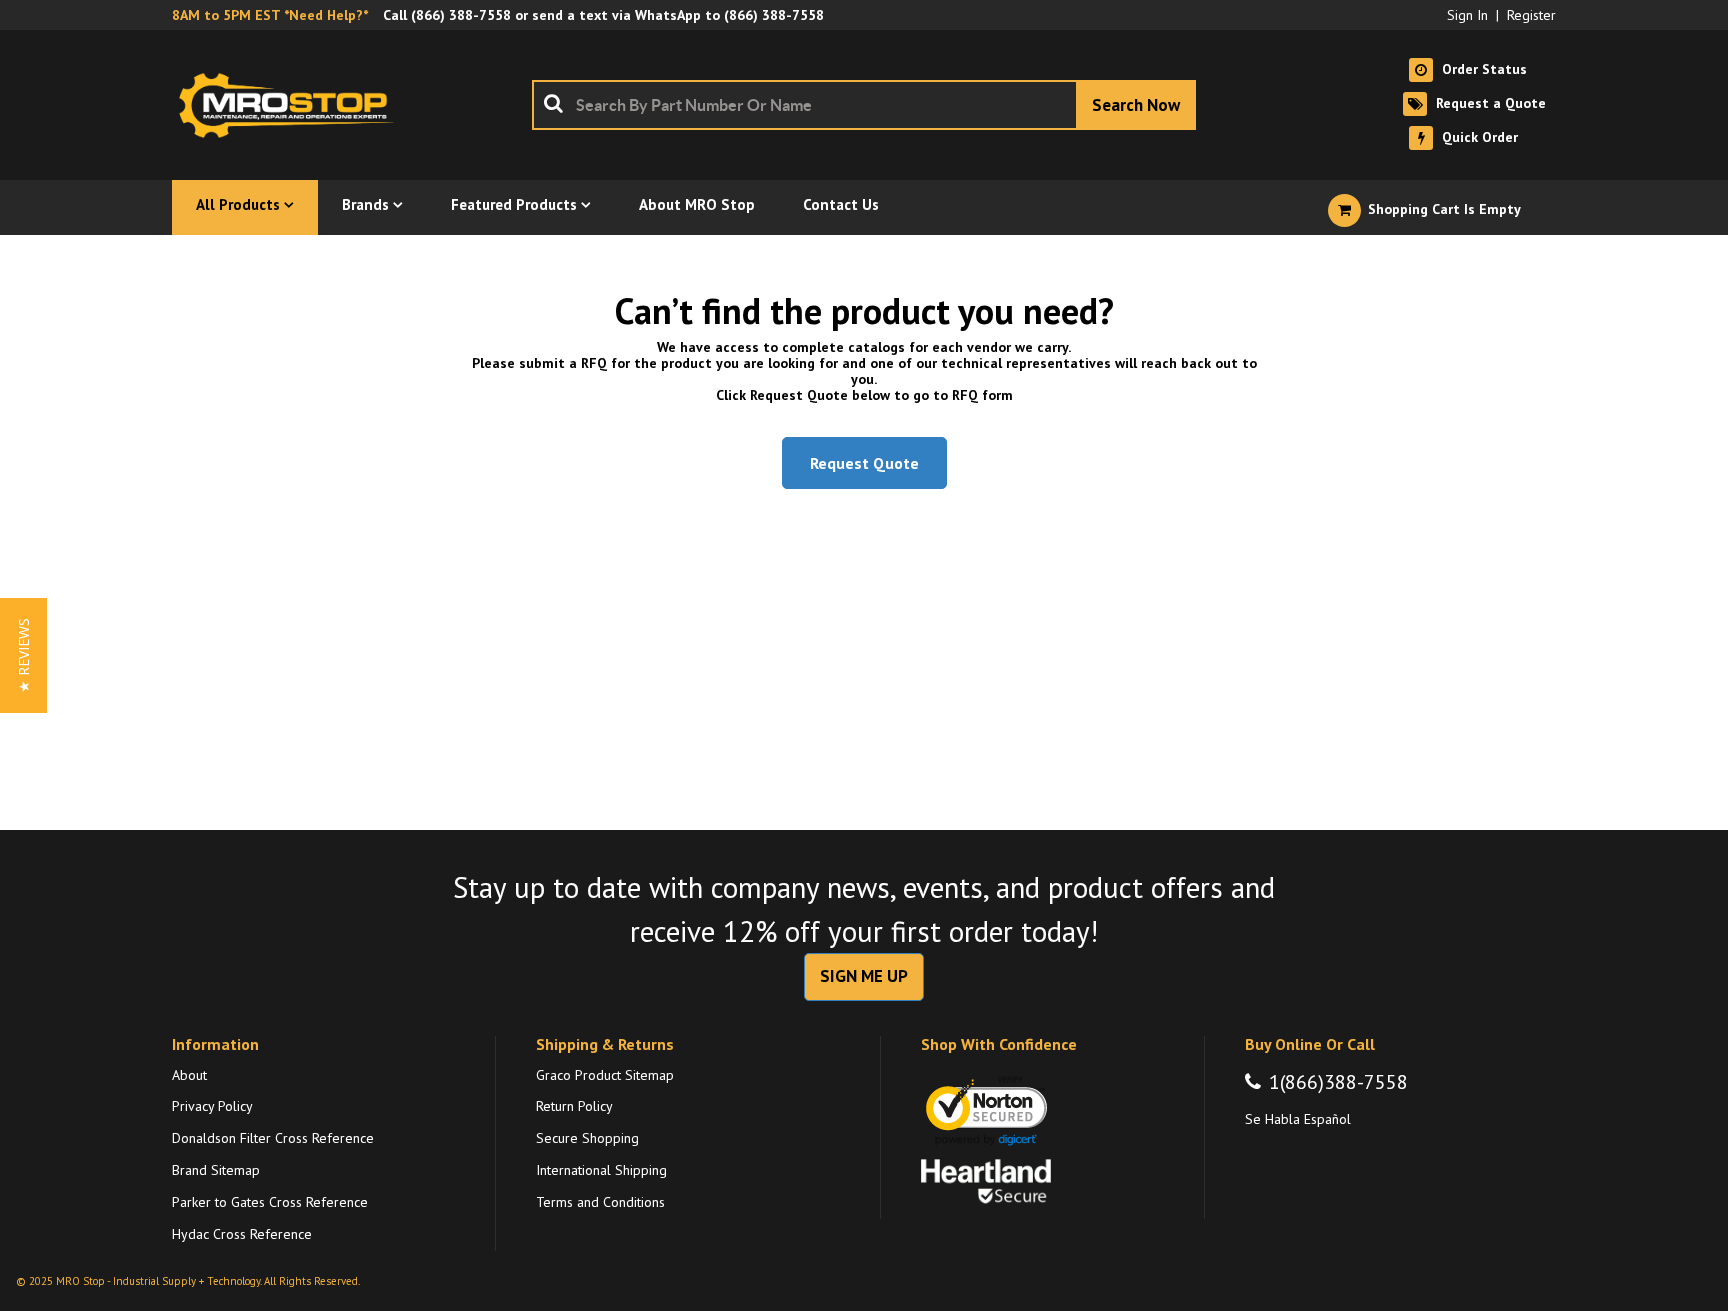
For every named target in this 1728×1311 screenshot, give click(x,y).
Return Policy (574, 1106)
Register (1531, 15)
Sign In (1467, 15)
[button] (23, 655)
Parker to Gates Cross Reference (270, 1202)
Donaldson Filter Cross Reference (273, 1138)
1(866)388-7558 (1338, 1082)
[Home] (292, 105)
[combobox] (864, 105)
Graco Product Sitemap (605, 1075)
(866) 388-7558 (461, 15)
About (189, 1075)
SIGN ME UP (864, 976)
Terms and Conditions (600, 1202)
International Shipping (601, 1170)
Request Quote (864, 463)
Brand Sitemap (216, 1170)
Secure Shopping (587, 1138)
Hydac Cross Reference (242, 1234)
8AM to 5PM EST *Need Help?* (270, 15)
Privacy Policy (212, 1106)
